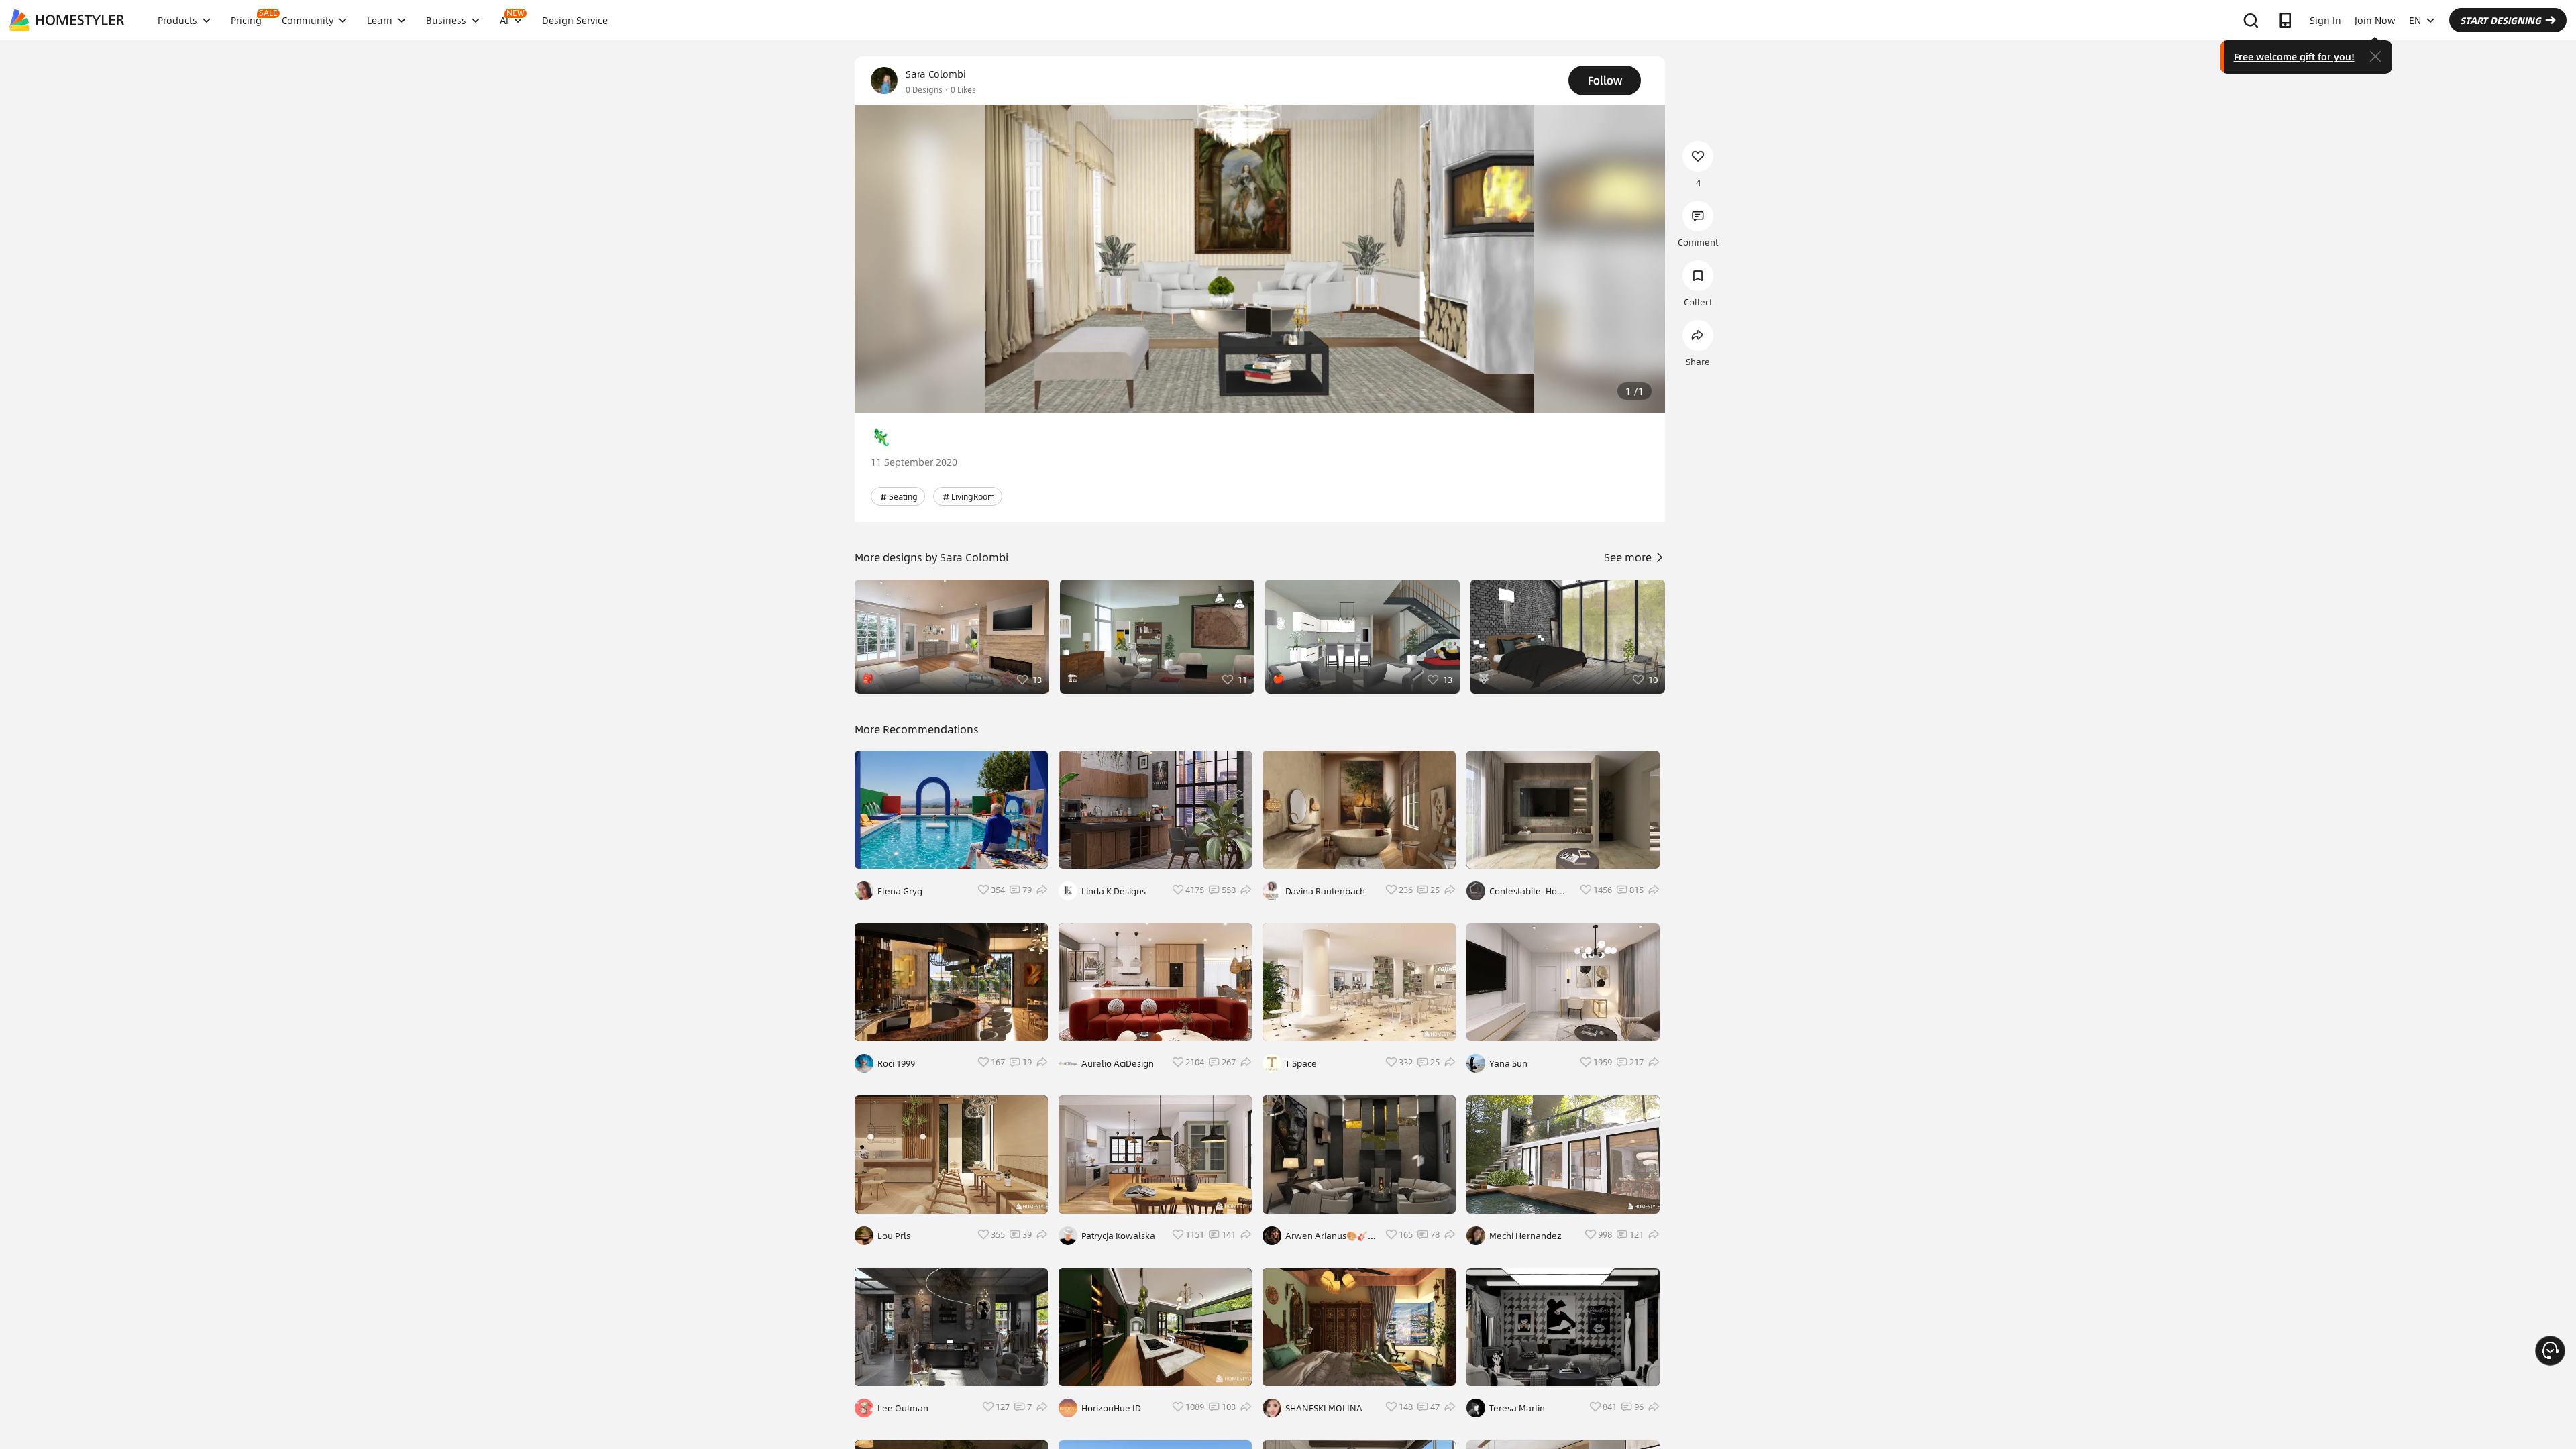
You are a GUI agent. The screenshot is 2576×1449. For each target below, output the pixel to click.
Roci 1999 (896, 1063)
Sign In (2325, 20)
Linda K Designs (1114, 891)
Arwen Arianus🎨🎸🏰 (1327, 1236)
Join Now (2375, 20)
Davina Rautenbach (1325, 891)
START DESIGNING (2501, 20)
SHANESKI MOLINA (1324, 1408)
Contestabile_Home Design (1530, 891)
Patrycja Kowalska (1118, 1236)
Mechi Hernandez (1525, 1236)
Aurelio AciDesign (1118, 1063)
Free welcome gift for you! (2294, 56)
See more (1629, 557)
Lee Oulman (903, 1408)
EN (2415, 20)
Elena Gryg (900, 891)
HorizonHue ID (1111, 1408)
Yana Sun (1508, 1063)
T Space (1301, 1063)
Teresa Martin (1517, 1408)
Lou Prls (894, 1236)
